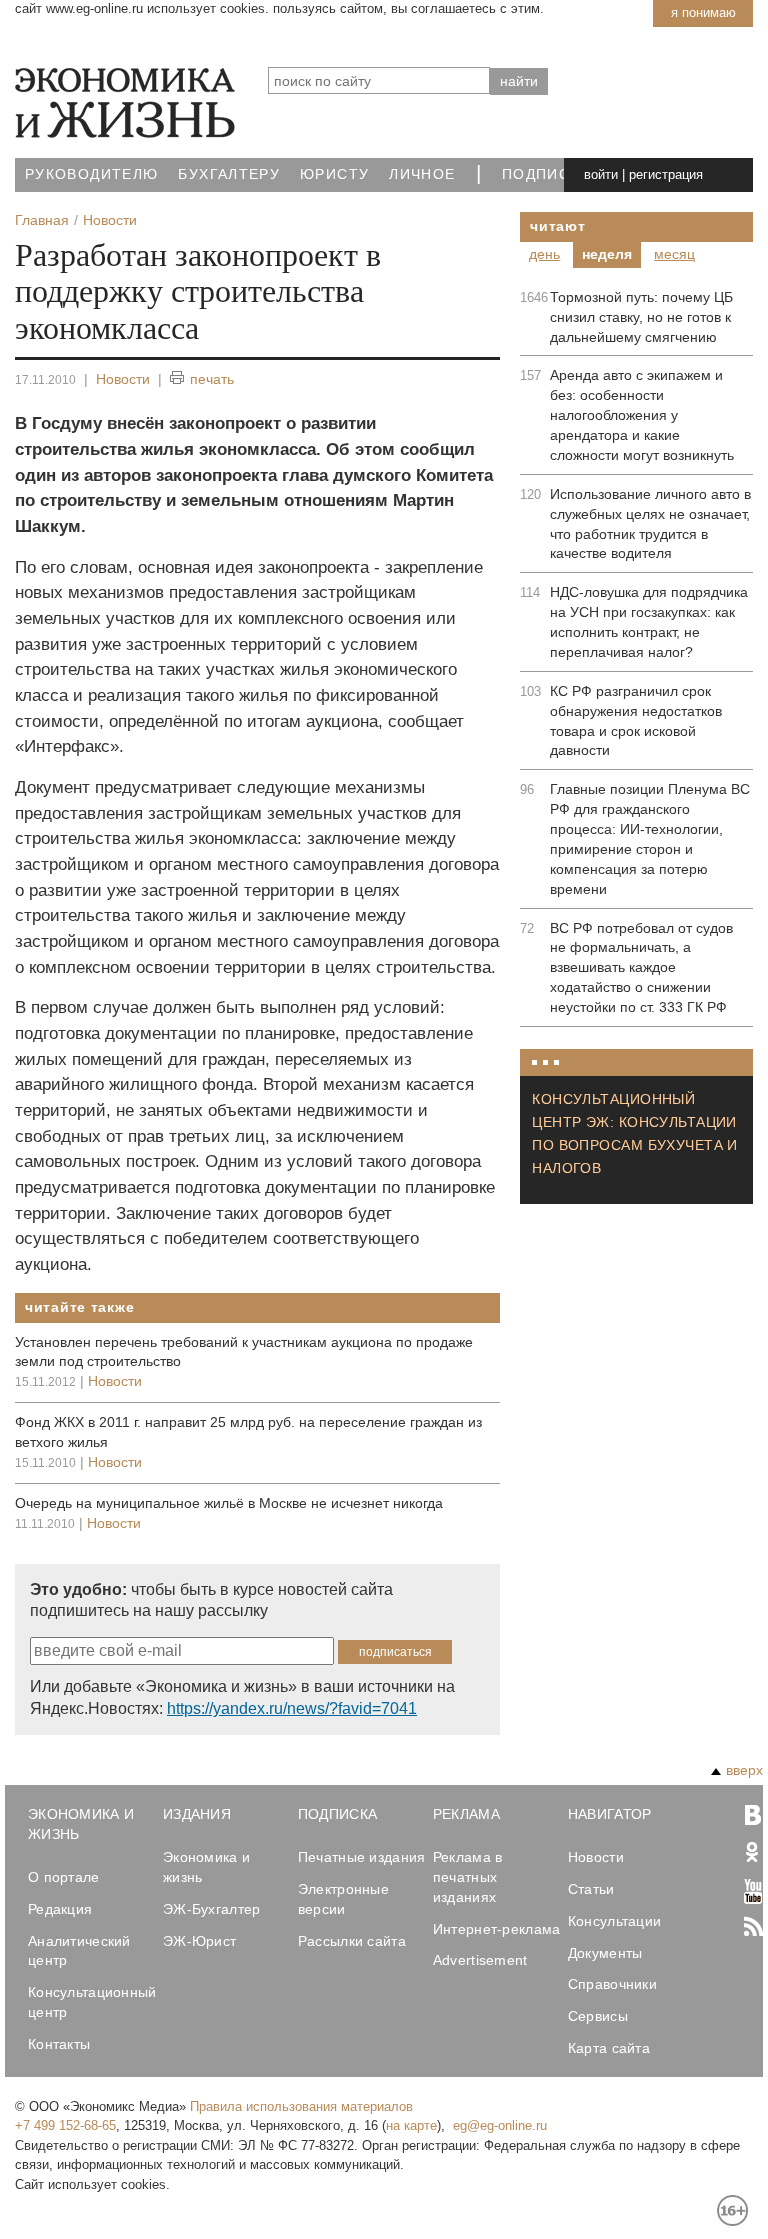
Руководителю (91, 174)
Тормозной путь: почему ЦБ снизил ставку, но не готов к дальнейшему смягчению (641, 317)
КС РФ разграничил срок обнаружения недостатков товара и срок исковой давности (636, 721)
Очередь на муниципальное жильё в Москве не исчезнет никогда (229, 1503)
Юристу (334, 174)
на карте (411, 2125)
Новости (123, 379)
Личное (422, 174)
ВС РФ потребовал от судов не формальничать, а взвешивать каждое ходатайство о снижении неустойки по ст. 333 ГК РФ (641, 968)
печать (212, 379)
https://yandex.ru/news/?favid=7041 (292, 1708)
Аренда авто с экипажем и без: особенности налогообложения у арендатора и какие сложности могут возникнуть (642, 415)
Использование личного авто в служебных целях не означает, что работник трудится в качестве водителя (650, 524)
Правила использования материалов (301, 2106)
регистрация (666, 174)
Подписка (546, 174)
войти (601, 174)
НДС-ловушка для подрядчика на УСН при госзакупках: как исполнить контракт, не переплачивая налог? (649, 622)
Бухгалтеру (229, 174)
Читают (557, 226)
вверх (744, 1770)
